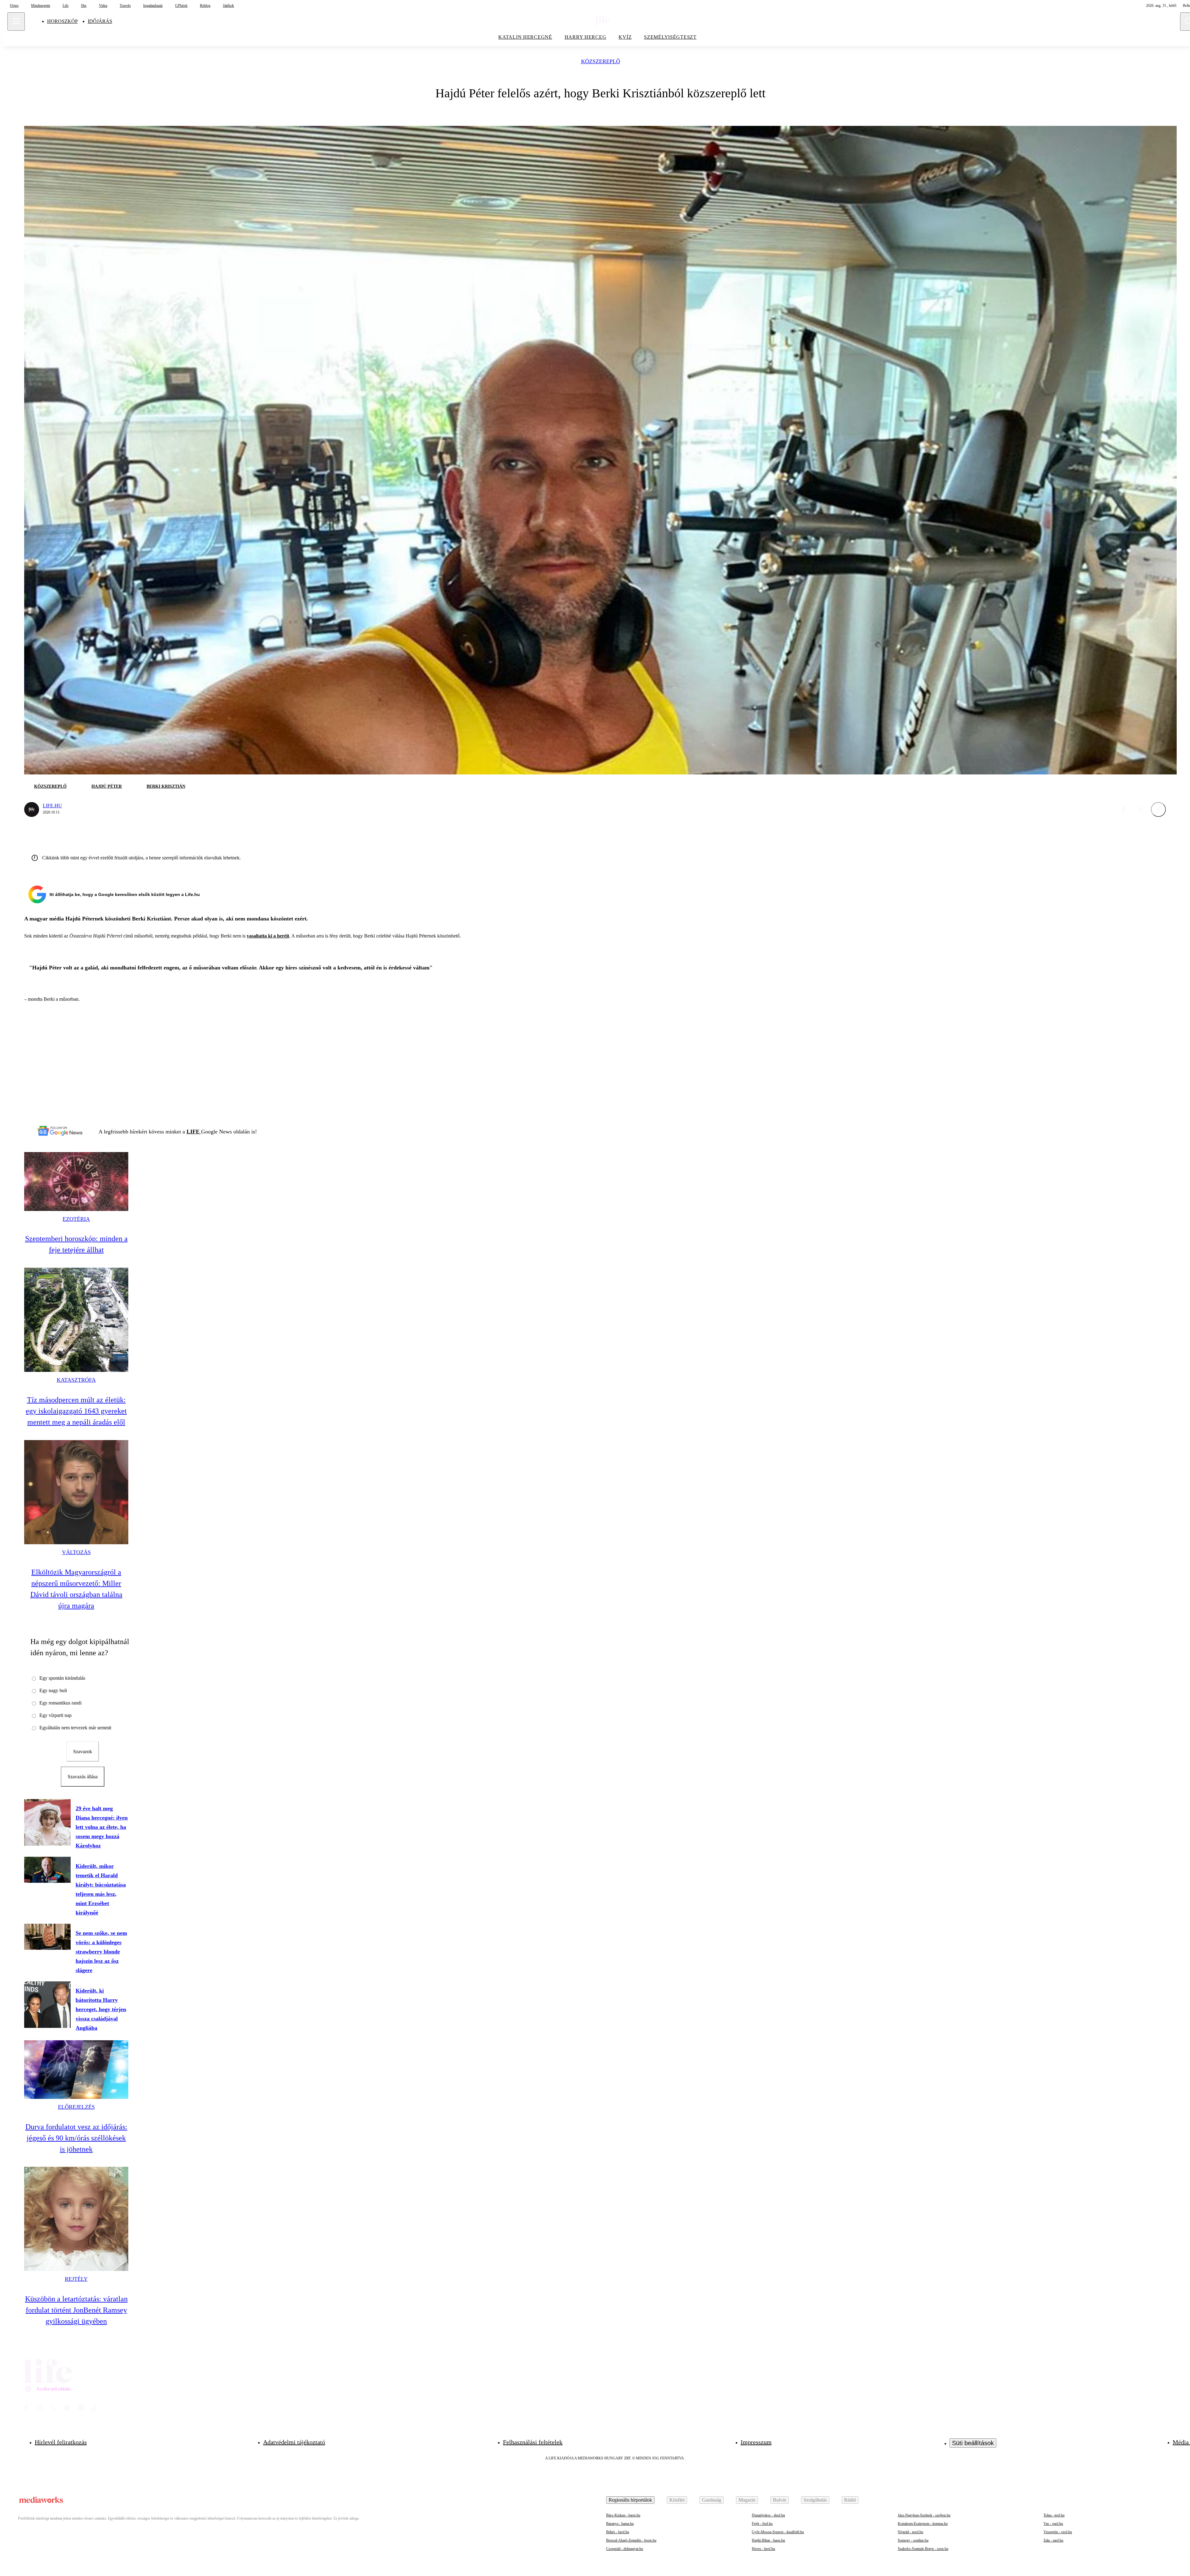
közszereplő (601, 62)
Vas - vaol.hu (1053, 2524)
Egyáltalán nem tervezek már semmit (75, 1728)
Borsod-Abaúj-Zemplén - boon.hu (631, 2540)
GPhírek (181, 6)
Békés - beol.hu (618, 2532)
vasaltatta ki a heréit (268, 936)
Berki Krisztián (166, 786)
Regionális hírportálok (630, 2500)
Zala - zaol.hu (1053, 2540)
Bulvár (780, 2500)
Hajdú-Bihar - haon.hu (768, 2540)
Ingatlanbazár (153, 6)
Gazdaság (712, 2500)
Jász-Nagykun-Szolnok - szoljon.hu (924, 2515)
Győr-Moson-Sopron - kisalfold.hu (778, 2532)
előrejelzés (76, 2107)
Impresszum (756, 2442)
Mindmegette (41, 6)
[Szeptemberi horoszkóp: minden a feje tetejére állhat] (76, 1181)
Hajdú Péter (107, 786)
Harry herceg (586, 37)
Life (66, 6)
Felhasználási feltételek (533, 2442)
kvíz (625, 37)
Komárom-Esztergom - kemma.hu (923, 2524)
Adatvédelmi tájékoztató (294, 2442)
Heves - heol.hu (763, 2549)
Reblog (205, 6)
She (84, 6)
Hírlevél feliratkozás (61, 2442)
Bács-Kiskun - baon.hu (623, 2515)
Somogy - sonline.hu (913, 2540)
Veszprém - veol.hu (1058, 2532)
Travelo (125, 6)
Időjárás (100, 21)
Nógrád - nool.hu (910, 2532)
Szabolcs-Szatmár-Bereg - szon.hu (923, 2549)
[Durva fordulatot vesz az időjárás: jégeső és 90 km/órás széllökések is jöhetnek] (76, 2070)
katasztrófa (76, 1380)
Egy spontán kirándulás (62, 1678)
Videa (103, 6)
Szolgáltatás (815, 2500)
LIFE (194, 1132)
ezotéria (76, 1219)
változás (76, 1552)
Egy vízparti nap (55, 1715)
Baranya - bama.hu (620, 2524)
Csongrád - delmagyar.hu (625, 2549)
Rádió (850, 2500)
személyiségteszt (670, 37)
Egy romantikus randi (60, 1703)
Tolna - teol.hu (1054, 2515)
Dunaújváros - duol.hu (768, 2515)
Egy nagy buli (53, 1690)
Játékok (228, 6)
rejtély (76, 2279)
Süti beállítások (973, 2443)
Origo (14, 6)
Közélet (677, 2500)
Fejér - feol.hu (762, 2524)
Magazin (747, 2500)
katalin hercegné (525, 37)
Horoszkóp (62, 21)
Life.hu (52, 806)
